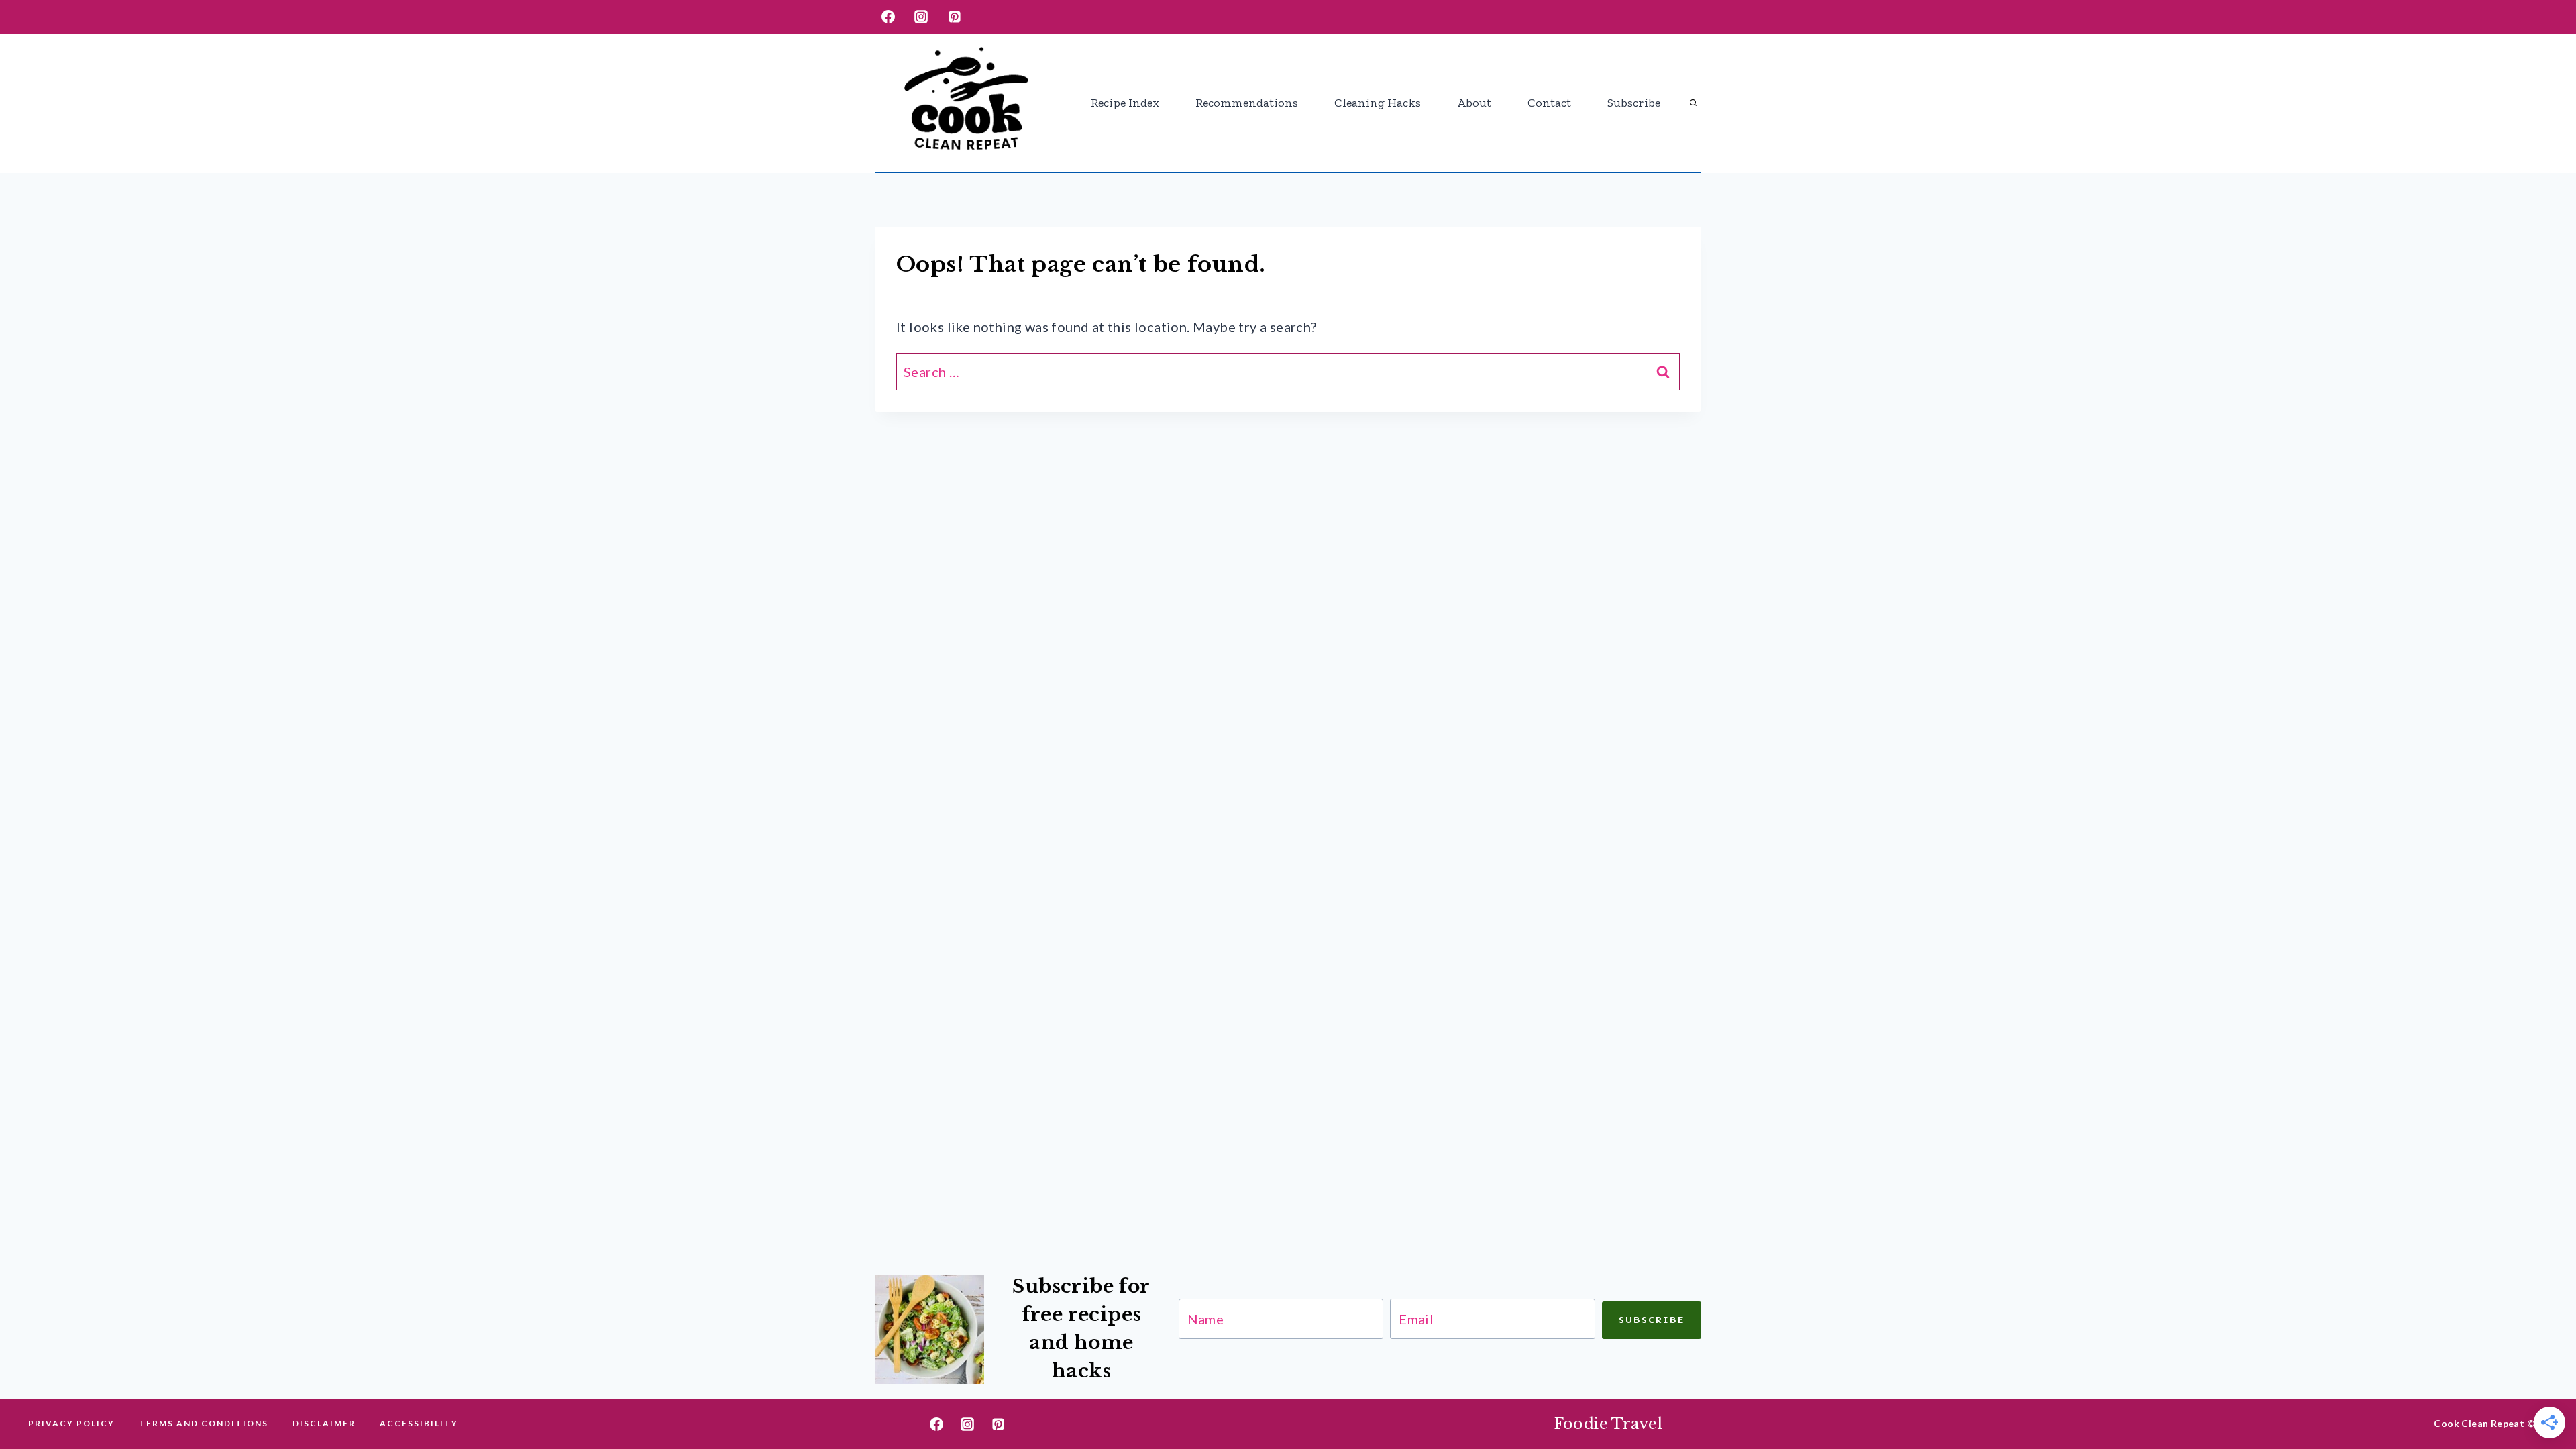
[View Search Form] (1693, 103)
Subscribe (1634, 103)
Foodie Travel (1609, 1424)
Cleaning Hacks (1378, 103)
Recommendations (1247, 103)
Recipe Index (1125, 103)
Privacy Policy (71, 1423)
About (1474, 103)
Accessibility (419, 1423)
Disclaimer (324, 1423)
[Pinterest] (955, 17)
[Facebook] (888, 17)
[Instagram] (921, 17)
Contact (1549, 103)
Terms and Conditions (204, 1423)
